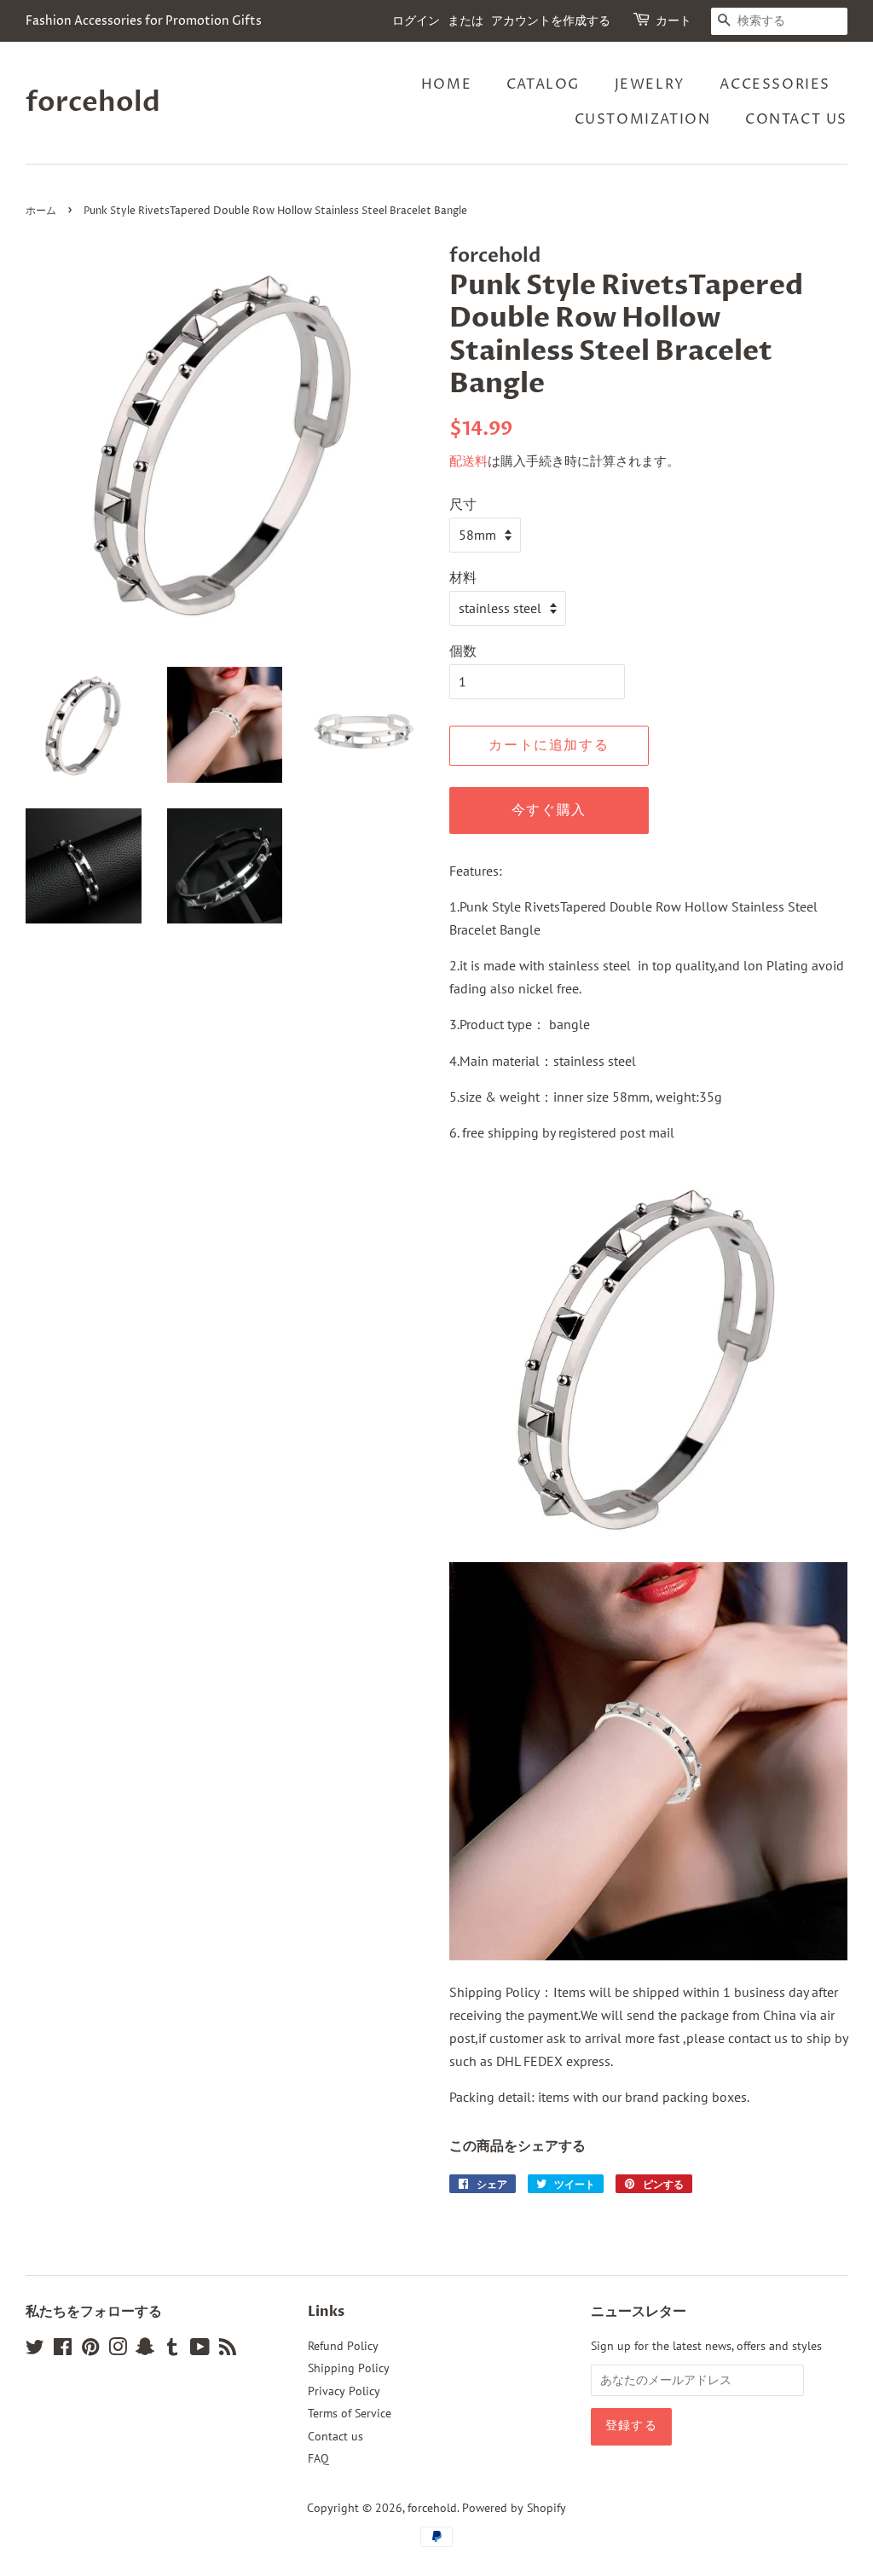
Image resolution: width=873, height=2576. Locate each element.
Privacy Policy (344, 2391)
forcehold (93, 102)
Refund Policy (343, 2346)
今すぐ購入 (549, 810)
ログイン (416, 21)
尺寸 (463, 504)
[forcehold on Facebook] (63, 2350)
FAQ (318, 2458)
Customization (643, 119)
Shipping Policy (349, 2368)
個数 (463, 651)
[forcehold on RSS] (228, 2350)
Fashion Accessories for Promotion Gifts (144, 21)
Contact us (796, 119)
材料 (463, 577)
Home (446, 84)
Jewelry (650, 84)
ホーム (41, 211)
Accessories (775, 84)
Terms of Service (350, 2413)
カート (674, 21)
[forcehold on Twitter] (35, 2350)
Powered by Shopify (514, 2508)
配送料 (468, 461)
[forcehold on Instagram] (118, 2350)
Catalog (543, 84)
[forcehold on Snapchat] (145, 2350)
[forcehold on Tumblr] (172, 2350)
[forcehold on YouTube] (200, 2350)
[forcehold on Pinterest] (90, 2350)
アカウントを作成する (551, 21)
